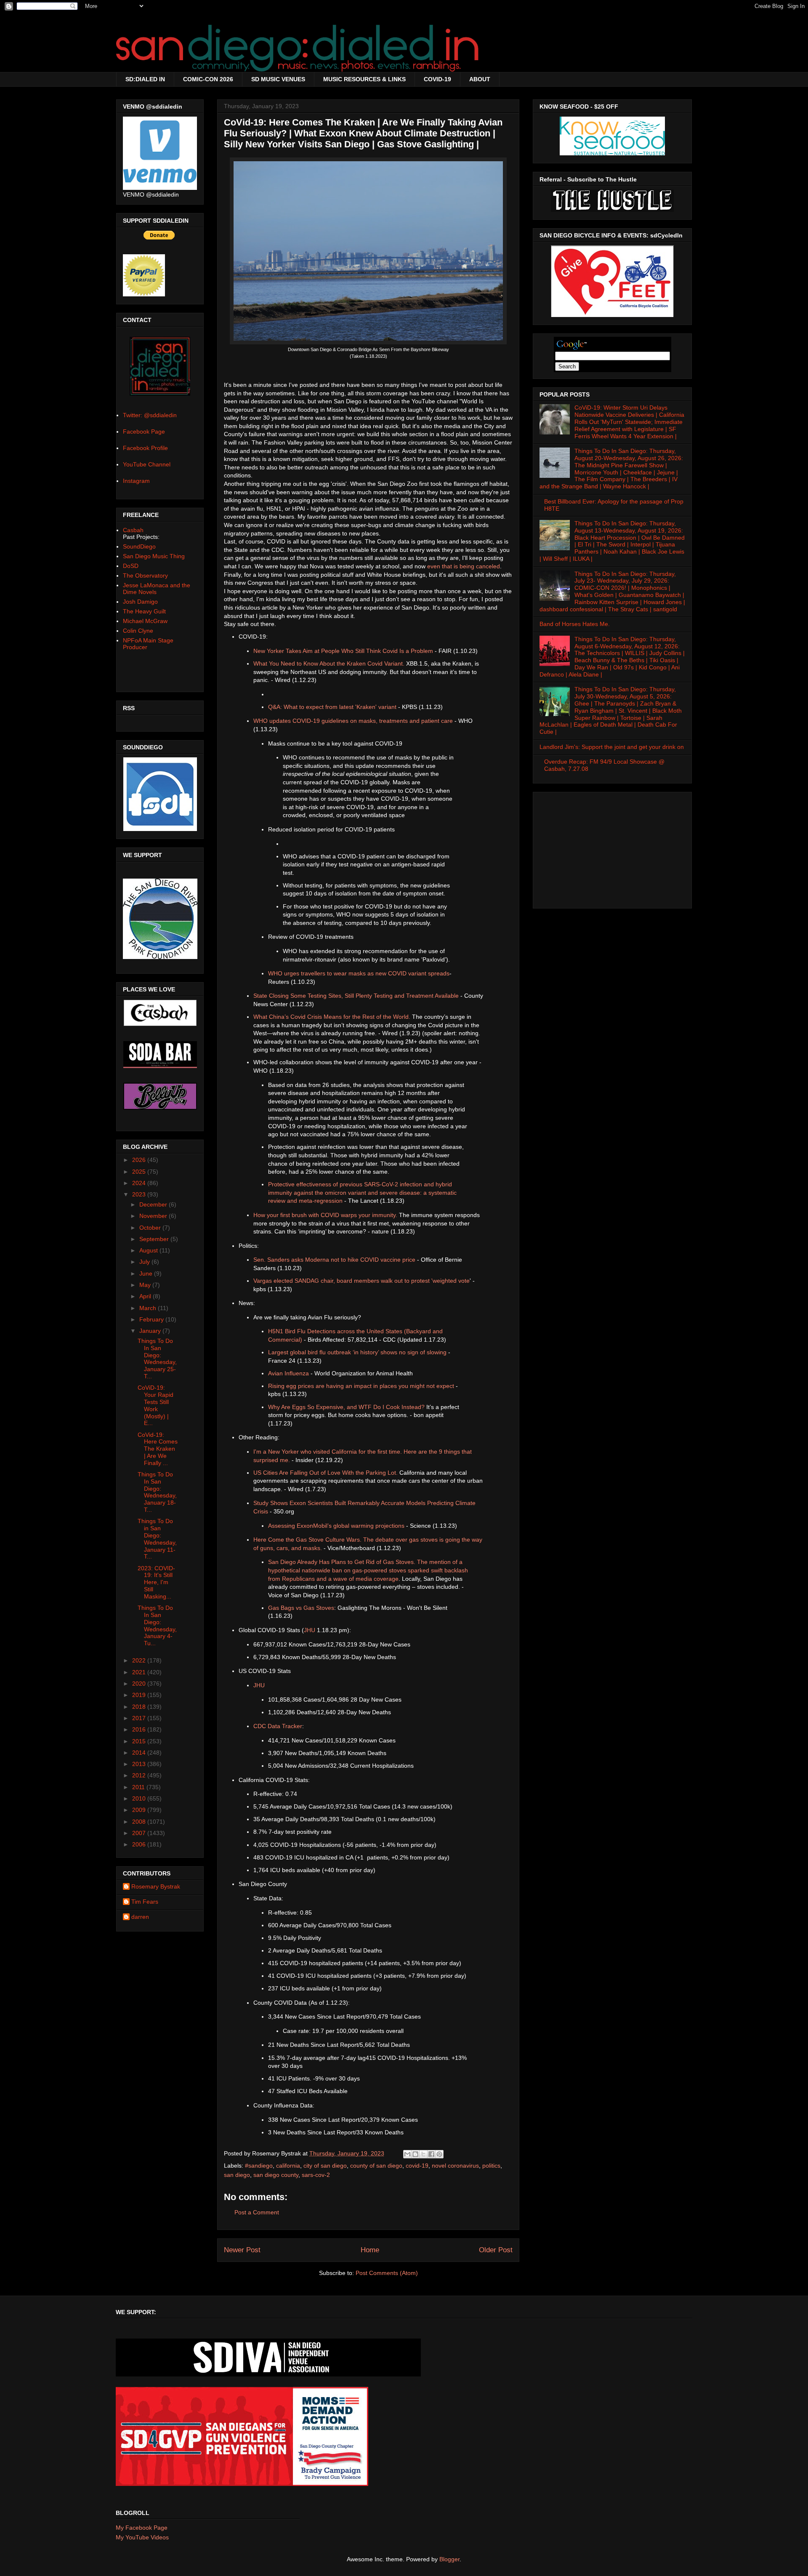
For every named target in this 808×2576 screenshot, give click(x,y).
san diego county (276, 2175)
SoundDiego (139, 546)
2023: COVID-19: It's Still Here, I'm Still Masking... (156, 1582)
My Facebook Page (142, 2528)
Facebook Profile (145, 448)
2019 (140, 1695)
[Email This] (407, 2154)
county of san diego (376, 2166)
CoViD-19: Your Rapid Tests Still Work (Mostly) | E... (155, 1405)
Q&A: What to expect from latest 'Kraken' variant (332, 707)
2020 (140, 1684)
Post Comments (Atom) (387, 2273)
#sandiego (259, 2166)
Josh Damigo (140, 602)
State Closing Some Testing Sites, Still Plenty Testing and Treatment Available (356, 996)
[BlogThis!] (415, 2154)
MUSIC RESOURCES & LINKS (364, 79)
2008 (140, 1822)
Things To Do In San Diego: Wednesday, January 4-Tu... (157, 1625)
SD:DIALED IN (145, 79)
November (154, 1216)
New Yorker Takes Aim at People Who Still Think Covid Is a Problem (343, 651)
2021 (140, 1672)
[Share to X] (423, 2154)
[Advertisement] (612, 848)
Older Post (496, 2250)
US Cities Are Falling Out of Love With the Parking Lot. (326, 1473)
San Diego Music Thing (154, 556)
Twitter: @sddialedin (150, 415)
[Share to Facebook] (431, 2154)
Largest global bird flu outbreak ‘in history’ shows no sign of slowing (357, 1352)
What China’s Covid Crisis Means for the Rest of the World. (332, 1017)
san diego (237, 2175)
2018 (140, 1707)
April (146, 1296)
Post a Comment (257, 2212)
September (155, 1239)
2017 (140, 1718)
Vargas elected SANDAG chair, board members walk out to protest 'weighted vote (361, 1281)
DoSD (131, 566)
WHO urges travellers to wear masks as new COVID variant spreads (359, 973)
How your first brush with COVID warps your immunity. (325, 1215)
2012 (140, 1775)
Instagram (136, 481)
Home (370, 2250)
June (147, 1273)
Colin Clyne (138, 631)
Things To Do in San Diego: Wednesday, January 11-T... (157, 1539)
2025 (140, 1172)
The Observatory (145, 575)
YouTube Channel (147, 464)
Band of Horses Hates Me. (575, 624)
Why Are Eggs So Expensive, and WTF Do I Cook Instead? (346, 1407)
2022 (140, 1660)
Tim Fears (145, 1902)
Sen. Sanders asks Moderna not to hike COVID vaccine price (334, 1260)
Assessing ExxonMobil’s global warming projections (336, 1526)
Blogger (449, 2559)
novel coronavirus (455, 2166)
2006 (140, 1844)
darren (140, 1917)
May (146, 1285)
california (288, 2166)
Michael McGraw (145, 621)
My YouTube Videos (142, 2537)
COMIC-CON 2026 (208, 79)
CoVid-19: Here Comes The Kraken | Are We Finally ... (158, 1449)
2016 (140, 1729)
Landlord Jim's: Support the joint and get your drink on (612, 747)
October (151, 1228)
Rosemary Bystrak (156, 1886)
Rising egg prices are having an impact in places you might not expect (361, 1386)
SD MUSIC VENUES (278, 79)
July (145, 1262)
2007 (140, 1833)
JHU (310, 1630)
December (154, 1204)
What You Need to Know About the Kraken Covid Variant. (329, 663)
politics (491, 2166)
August (149, 1250)
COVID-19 (437, 79)
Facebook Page (144, 432)
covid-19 (417, 2166)
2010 (140, 1798)
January (151, 1331)
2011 (139, 1787)
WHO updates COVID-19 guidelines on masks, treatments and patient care (353, 721)
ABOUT (480, 79)
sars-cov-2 (316, 2175)
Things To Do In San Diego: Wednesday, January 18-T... (157, 1492)
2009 (140, 1810)
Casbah (133, 530)
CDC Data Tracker (278, 1726)
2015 (140, 1741)
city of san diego (325, 2166)
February (152, 1319)
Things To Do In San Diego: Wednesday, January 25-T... (157, 1359)
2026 (140, 1160)
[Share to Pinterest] (439, 2154)
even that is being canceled (464, 566)
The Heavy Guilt (144, 611)
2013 (140, 1764)
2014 (140, 1753)
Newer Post (242, 2250)
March (149, 1308)
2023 (140, 1194)
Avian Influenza (288, 1373)
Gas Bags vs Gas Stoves (301, 1608)
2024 (140, 1183)
